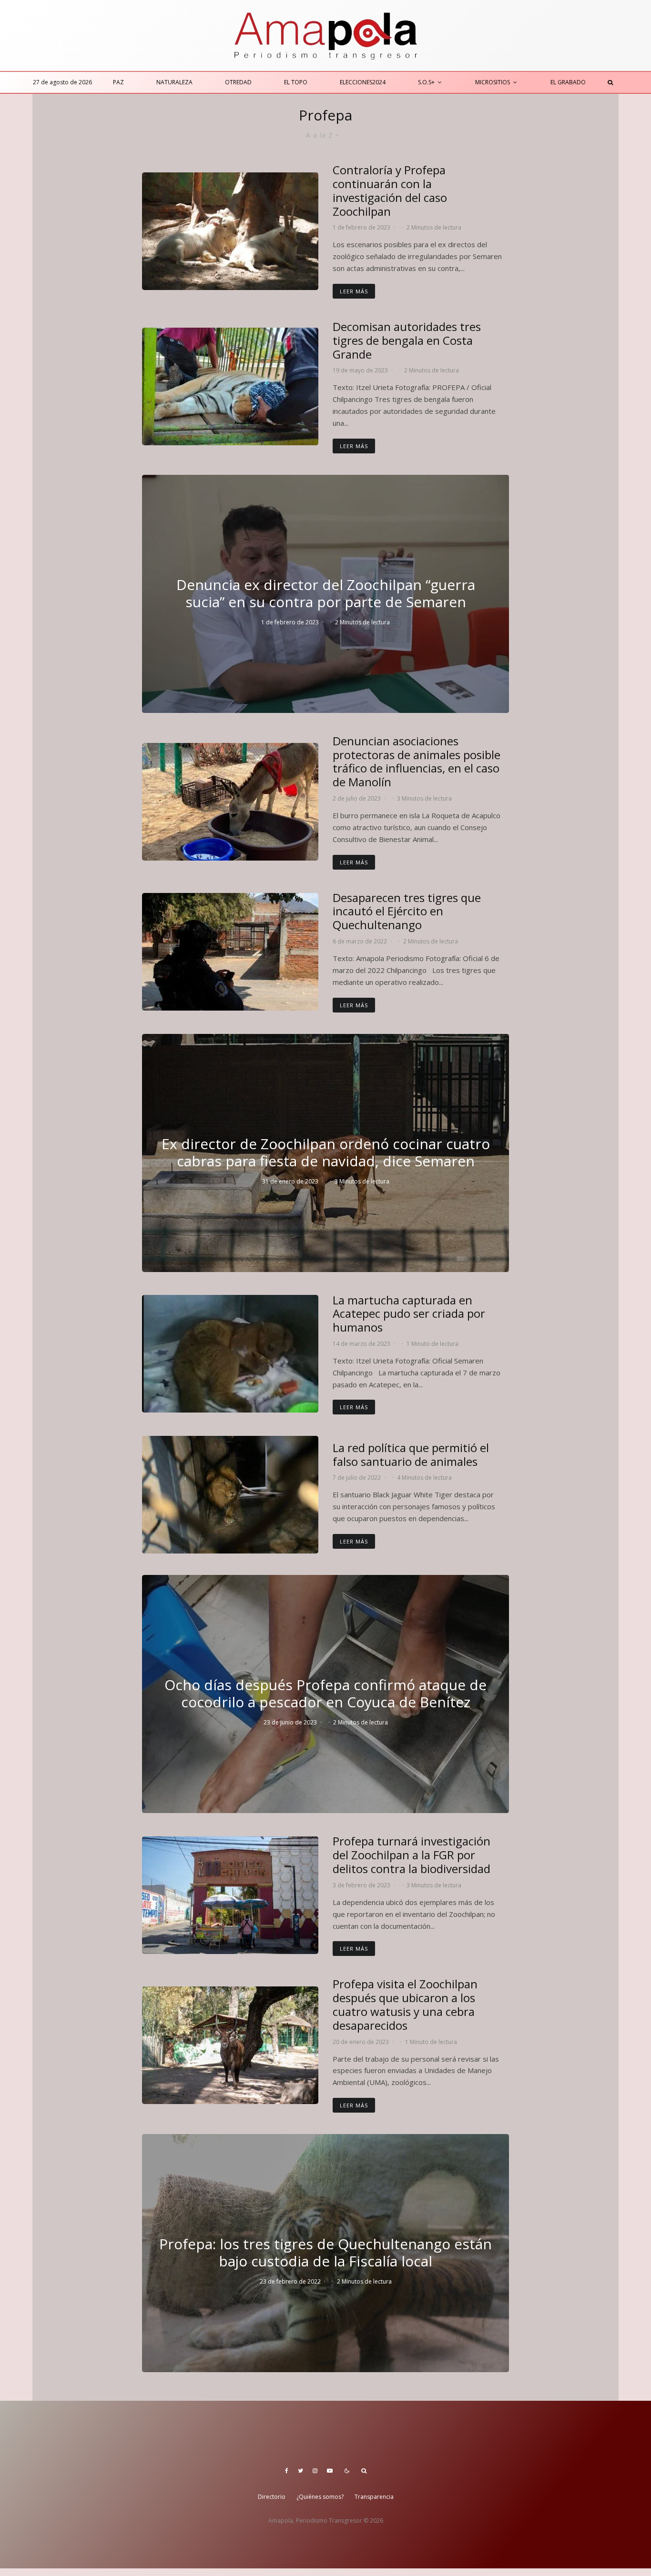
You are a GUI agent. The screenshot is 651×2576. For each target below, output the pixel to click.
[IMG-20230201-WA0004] (230, 231)
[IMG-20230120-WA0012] (230, 2045)
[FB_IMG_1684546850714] (230, 386)
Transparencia (374, 2497)
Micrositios (493, 82)
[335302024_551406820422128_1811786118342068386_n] (230, 1354)
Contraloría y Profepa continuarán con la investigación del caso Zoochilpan (390, 191)
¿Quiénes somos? (320, 2497)
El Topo (296, 82)
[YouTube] (330, 2471)
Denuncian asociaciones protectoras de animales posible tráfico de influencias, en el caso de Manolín (417, 762)
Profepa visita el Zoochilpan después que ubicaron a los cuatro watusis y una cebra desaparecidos (405, 2005)
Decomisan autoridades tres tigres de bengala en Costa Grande (407, 341)
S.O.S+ (426, 82)
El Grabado (568, 82)
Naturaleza (174, 82)
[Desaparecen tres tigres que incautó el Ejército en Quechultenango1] (230, 952)
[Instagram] (315, 2471)
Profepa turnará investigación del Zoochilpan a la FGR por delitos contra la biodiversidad (412, 1855)
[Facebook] (287, 2471)
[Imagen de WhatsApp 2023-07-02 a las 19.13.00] (230, 802)
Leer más (354, 291)
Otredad (238, 82)
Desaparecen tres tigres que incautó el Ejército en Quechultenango (407, 912)
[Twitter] (300, 2471)
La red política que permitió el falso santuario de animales (411, 1455)
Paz (118, 82)
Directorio (272, 2497)
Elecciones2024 (363, 82)
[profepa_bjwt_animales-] (230, 1495)
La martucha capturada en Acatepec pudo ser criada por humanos (409, 1314)
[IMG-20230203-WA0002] (230, 1895)
